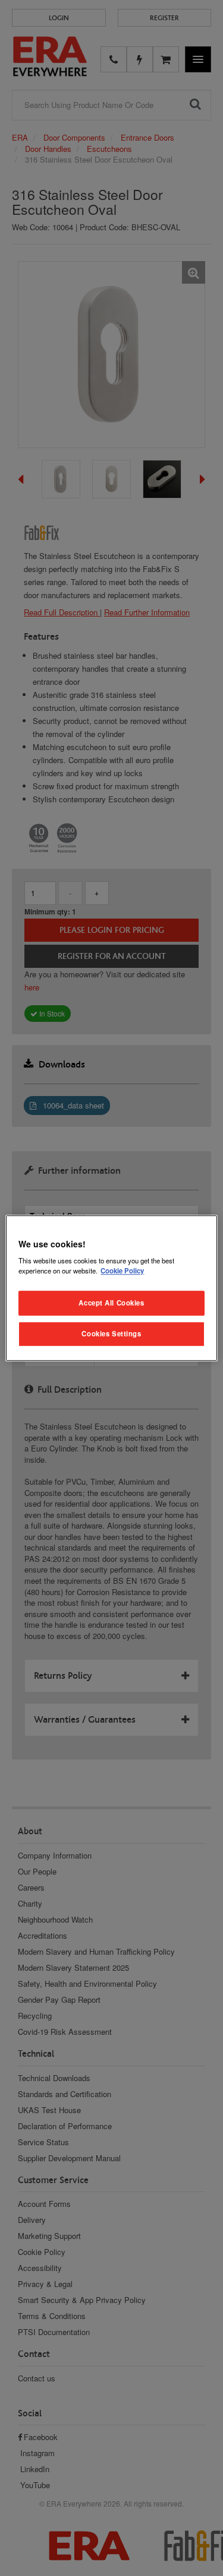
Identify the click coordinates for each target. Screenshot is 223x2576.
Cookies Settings (111, 1333)
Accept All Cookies (111, 1303)
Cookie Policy (122, 1270)
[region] (111, 1288)
